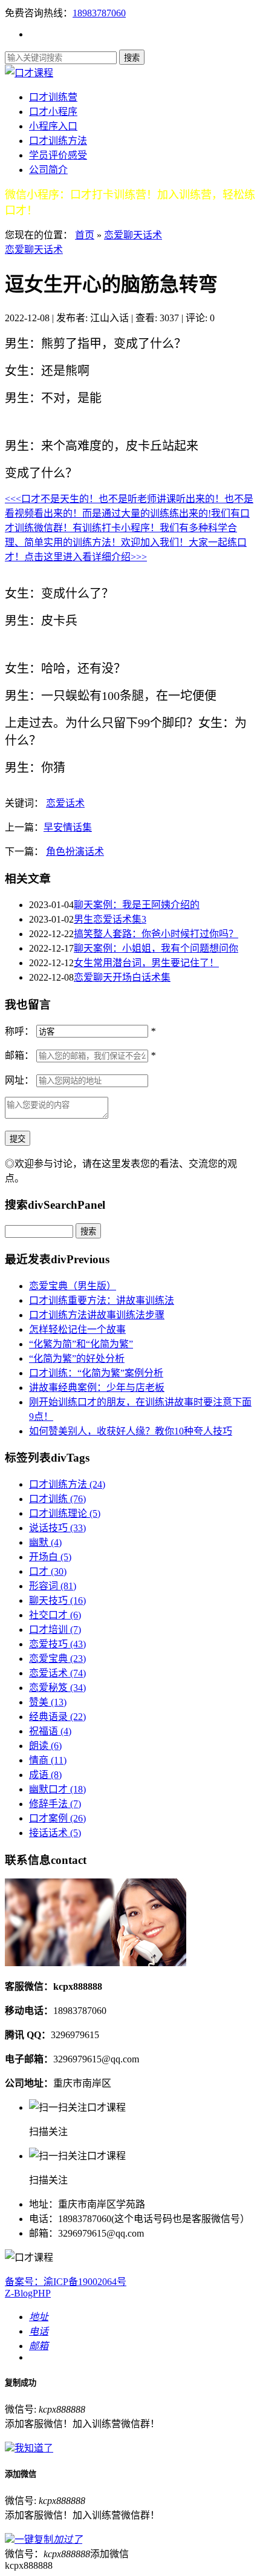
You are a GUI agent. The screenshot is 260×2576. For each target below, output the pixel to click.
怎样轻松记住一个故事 (77, 1329)
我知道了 (34, 2448)
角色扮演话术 (75, 852)
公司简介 (48, 170)
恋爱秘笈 (57, 1688)
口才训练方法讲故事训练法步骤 (97, 1315)
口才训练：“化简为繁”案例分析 (96, 1373)
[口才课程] (29, 73)
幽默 (45, 1542)
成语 (45, 1775)
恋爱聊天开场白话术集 (122, 977)
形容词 (53, 1586)
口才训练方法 (58, 141)
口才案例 (57, 1818)
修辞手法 (55, 1804)
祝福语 (50, 1731)
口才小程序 (53, 112)
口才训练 (57, 1499)
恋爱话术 (65, 803)
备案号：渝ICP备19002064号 (66, 2282)
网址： (19, 1080)
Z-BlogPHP (28, 2293)
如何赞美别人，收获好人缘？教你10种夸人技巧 (131, 1431)
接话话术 (55, 1833)
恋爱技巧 (57, 1644)
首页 (85, 235)
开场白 (50, 1557)
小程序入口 (53, 126)
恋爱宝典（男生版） (73, 1286)
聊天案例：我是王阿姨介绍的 (137, 905)
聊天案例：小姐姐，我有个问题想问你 (156, 948)
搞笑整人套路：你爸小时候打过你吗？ (156, 934)
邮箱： (19, 1055)
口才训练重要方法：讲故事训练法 (102, 1300)
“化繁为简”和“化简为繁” (81, 1344)
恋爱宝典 (57, 1659)
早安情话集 (68, 827)
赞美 (48, 1702)
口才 (48, 1571)
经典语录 (57, 1717)
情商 (48, 1760)
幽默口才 (57, 1789)
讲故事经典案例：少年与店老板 (97, 1388)
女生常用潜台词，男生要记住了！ (146, 963)
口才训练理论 (65, 1513)
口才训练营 (53, 97)
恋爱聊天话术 (133, 235)
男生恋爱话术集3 (110, 919)
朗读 (45, 1746)
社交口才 (55, 1615)
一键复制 (48, 2539)
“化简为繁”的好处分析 (77, 1358)
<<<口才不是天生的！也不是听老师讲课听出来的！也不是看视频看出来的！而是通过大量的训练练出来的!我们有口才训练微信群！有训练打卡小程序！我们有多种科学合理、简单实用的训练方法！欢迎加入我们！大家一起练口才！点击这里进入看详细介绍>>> (129, 528)
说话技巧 (57, 1528)
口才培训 (55, 1630)
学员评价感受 (58, 155)
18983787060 (99, 13)
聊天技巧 (57, 1600)
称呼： (19, 1031)
